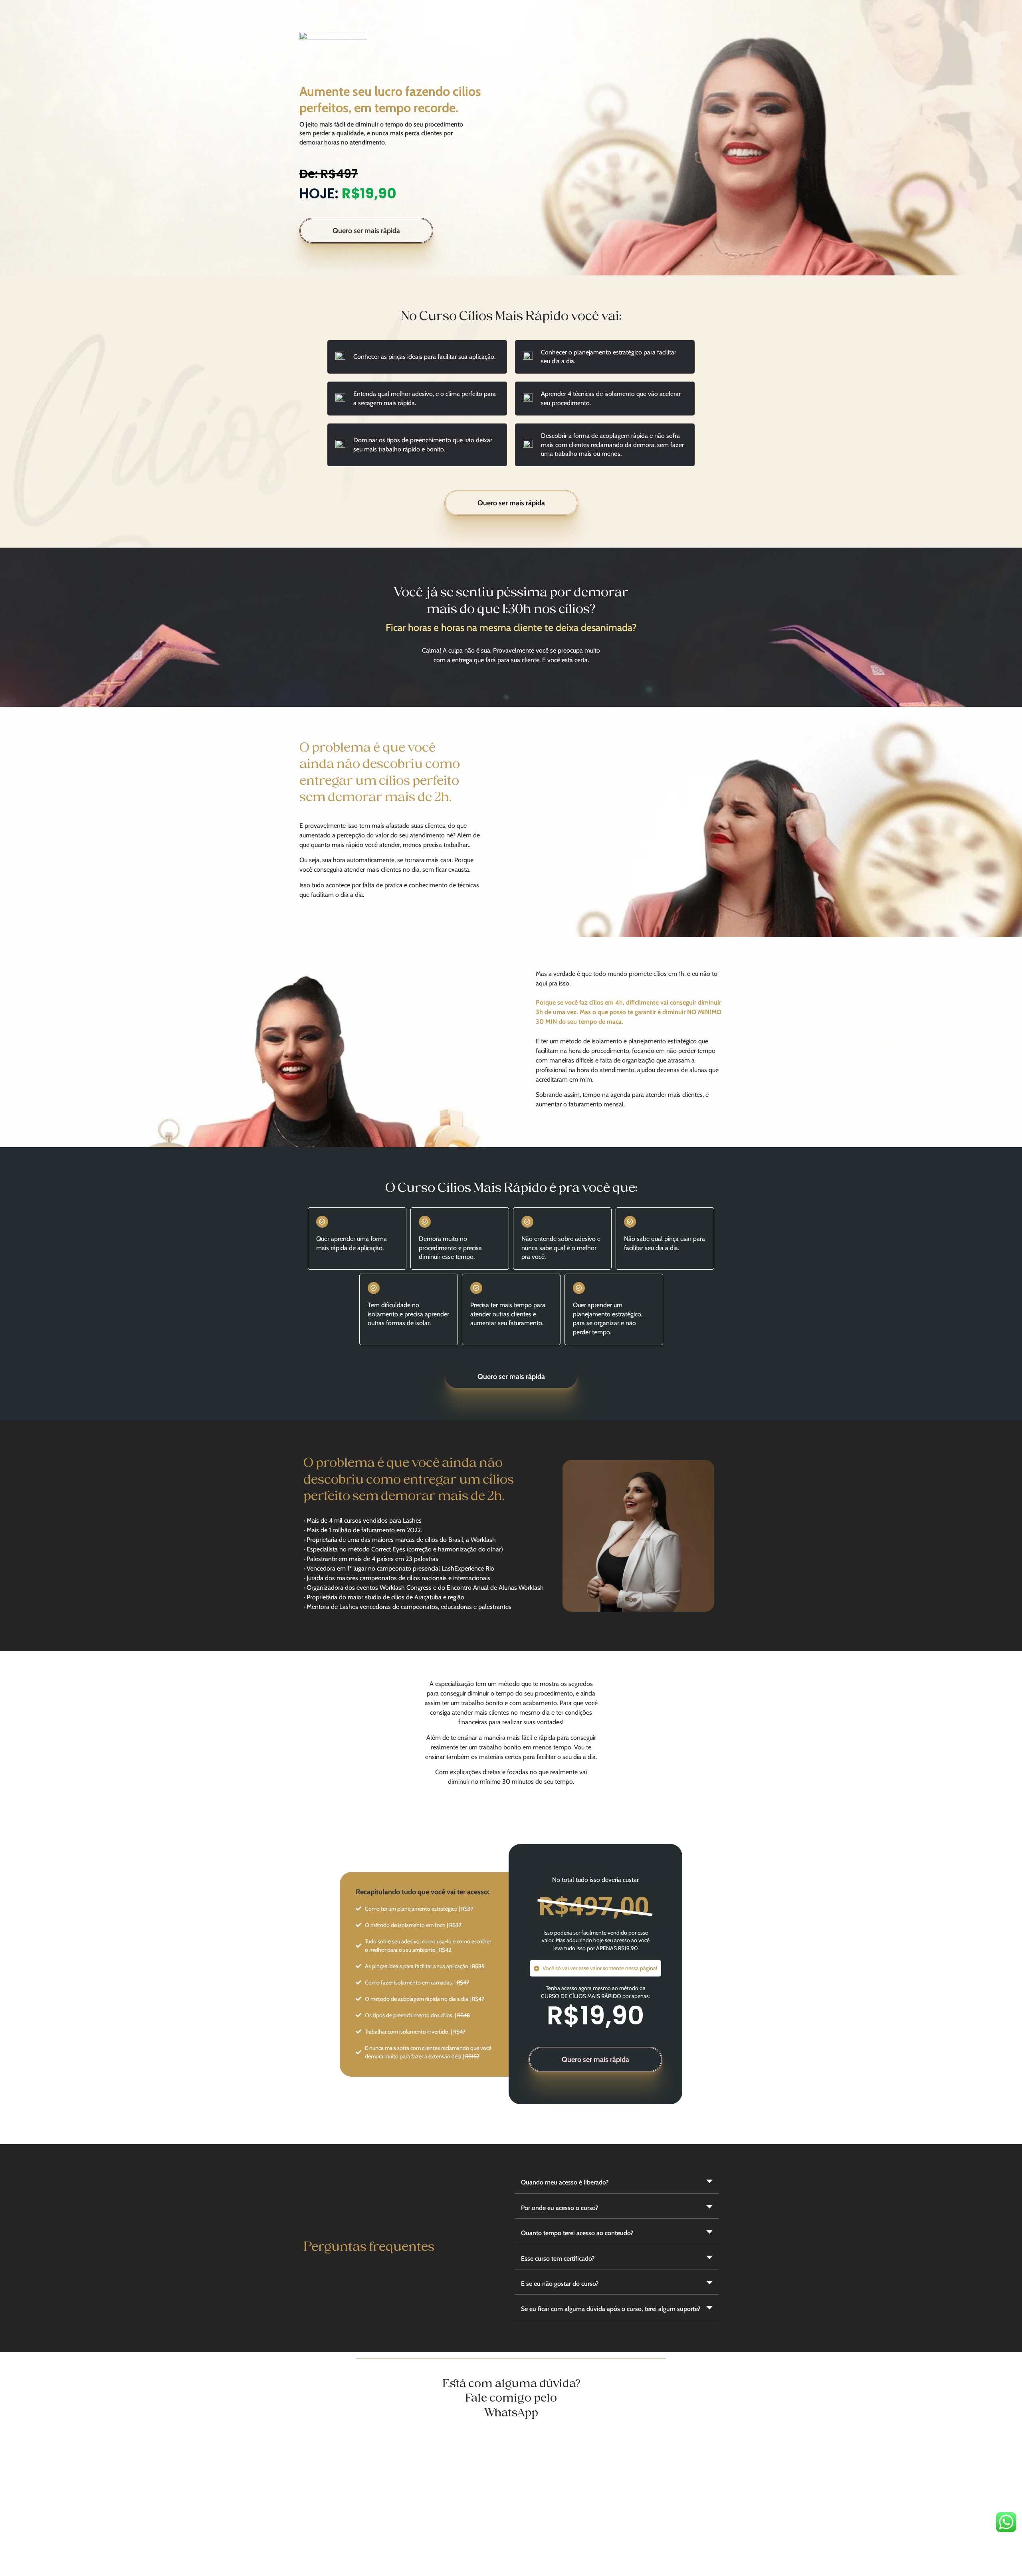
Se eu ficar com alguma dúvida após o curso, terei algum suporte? (611, 2309)
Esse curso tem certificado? (558, 2258)
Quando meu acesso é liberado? (565, 2182)
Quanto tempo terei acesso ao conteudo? (577, 2233)
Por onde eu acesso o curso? (560, 2208)
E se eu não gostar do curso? (560, 2284)
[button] (617, 2183)
